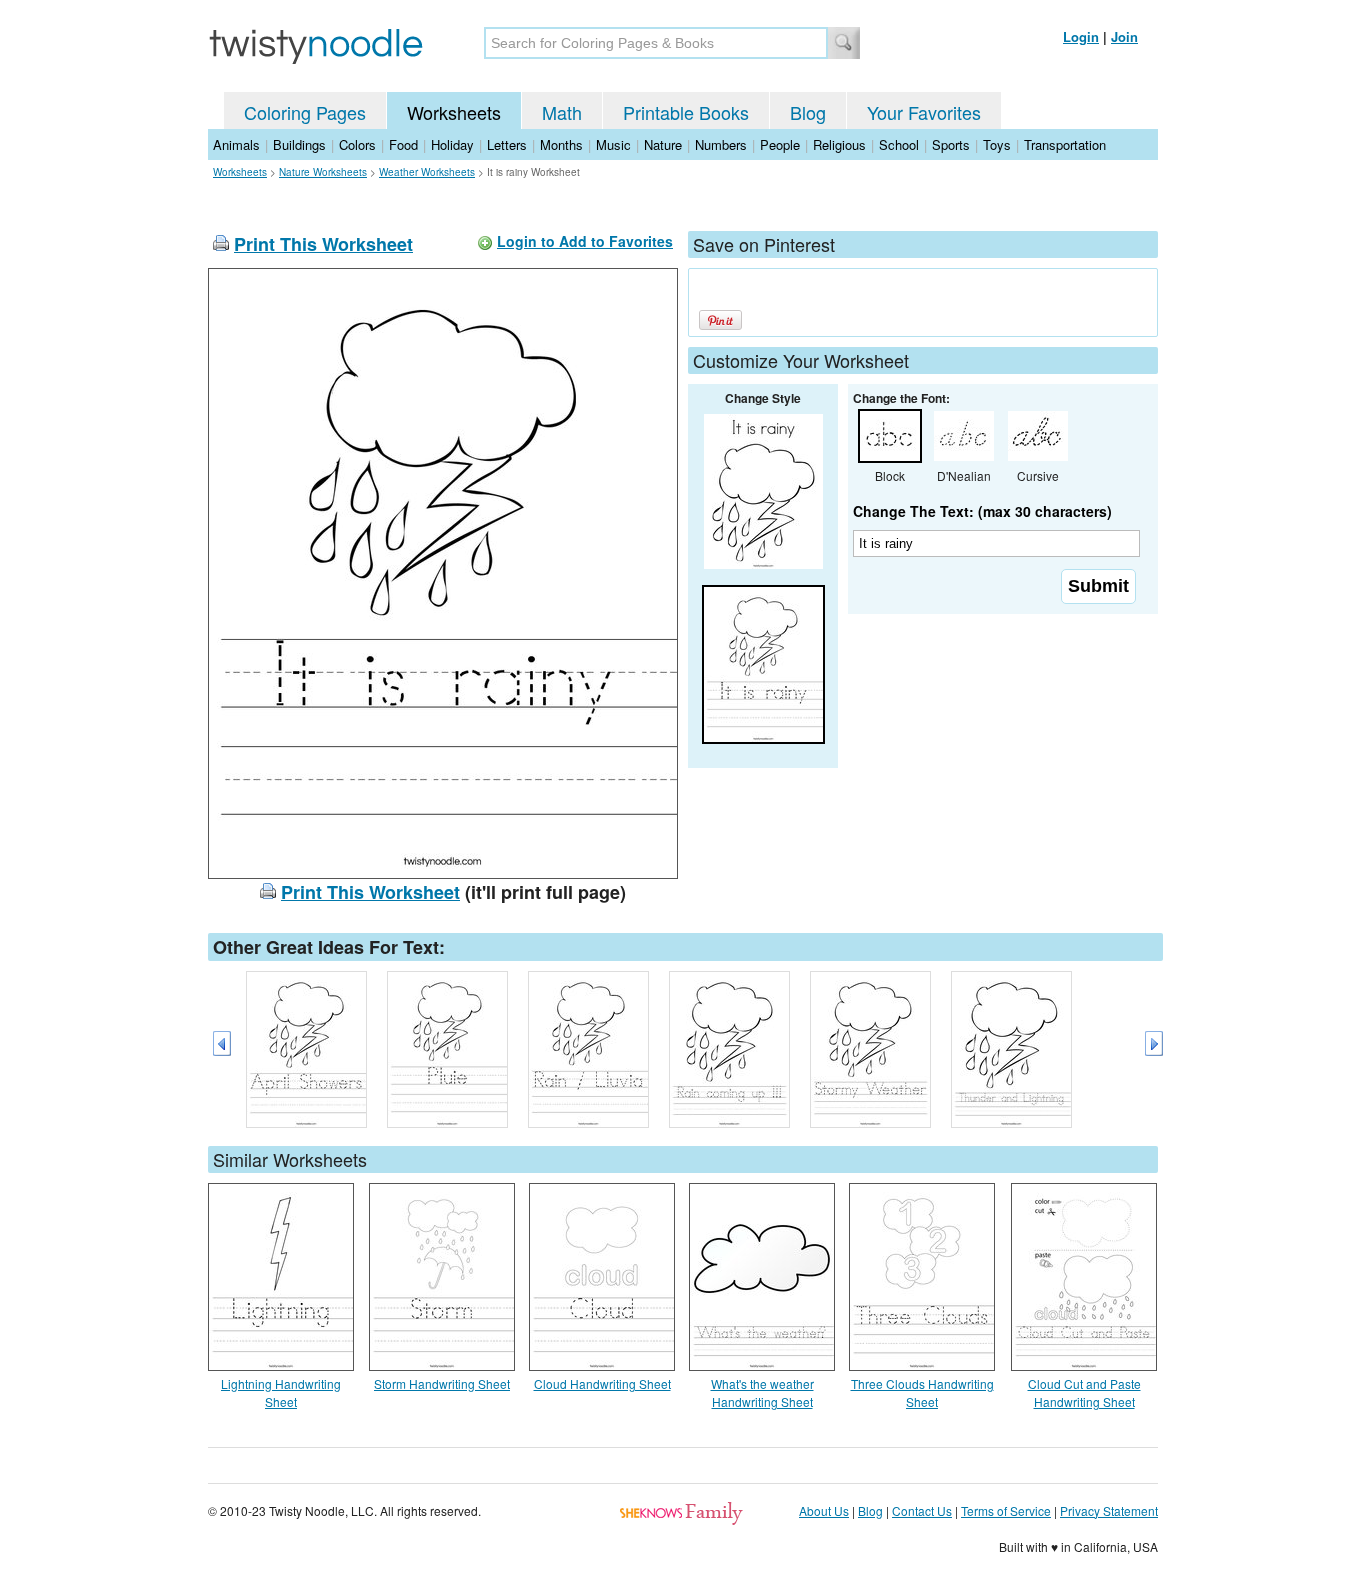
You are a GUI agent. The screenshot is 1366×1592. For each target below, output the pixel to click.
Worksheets (454, 112)
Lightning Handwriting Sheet (281, 1392)
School (899, 144)
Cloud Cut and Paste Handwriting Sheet (1084, 1392)
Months (561, 144)
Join (1124, 36)
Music (613, 144)
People (780, 144)
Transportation (1065, 144)
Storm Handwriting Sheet (442, 1383)
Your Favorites (924, 112)
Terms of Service (1006, 1510)
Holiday (452, 144)
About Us (824, 1510)
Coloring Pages (305, 112)
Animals (236, 144)
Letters (507, 144)
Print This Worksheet (323, 244)
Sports (951, 144)
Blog (808, 112)
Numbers (721, 144)
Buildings (299, 144)
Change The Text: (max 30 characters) (982, 511)
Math (562, 112)
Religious (839, 144)
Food (403, 144)
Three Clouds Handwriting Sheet (922, 1392)
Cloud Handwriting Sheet (602, 1383)
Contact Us (922, 1510)
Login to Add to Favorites (585, 241)
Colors (357, 144)
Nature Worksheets (323, 172)
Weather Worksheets (427, 172)
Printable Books (686, 112)
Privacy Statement (1109, 1510)
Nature (663, 144)
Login (1081, 36)
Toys (997, 144)
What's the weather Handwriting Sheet (762, 1392)
